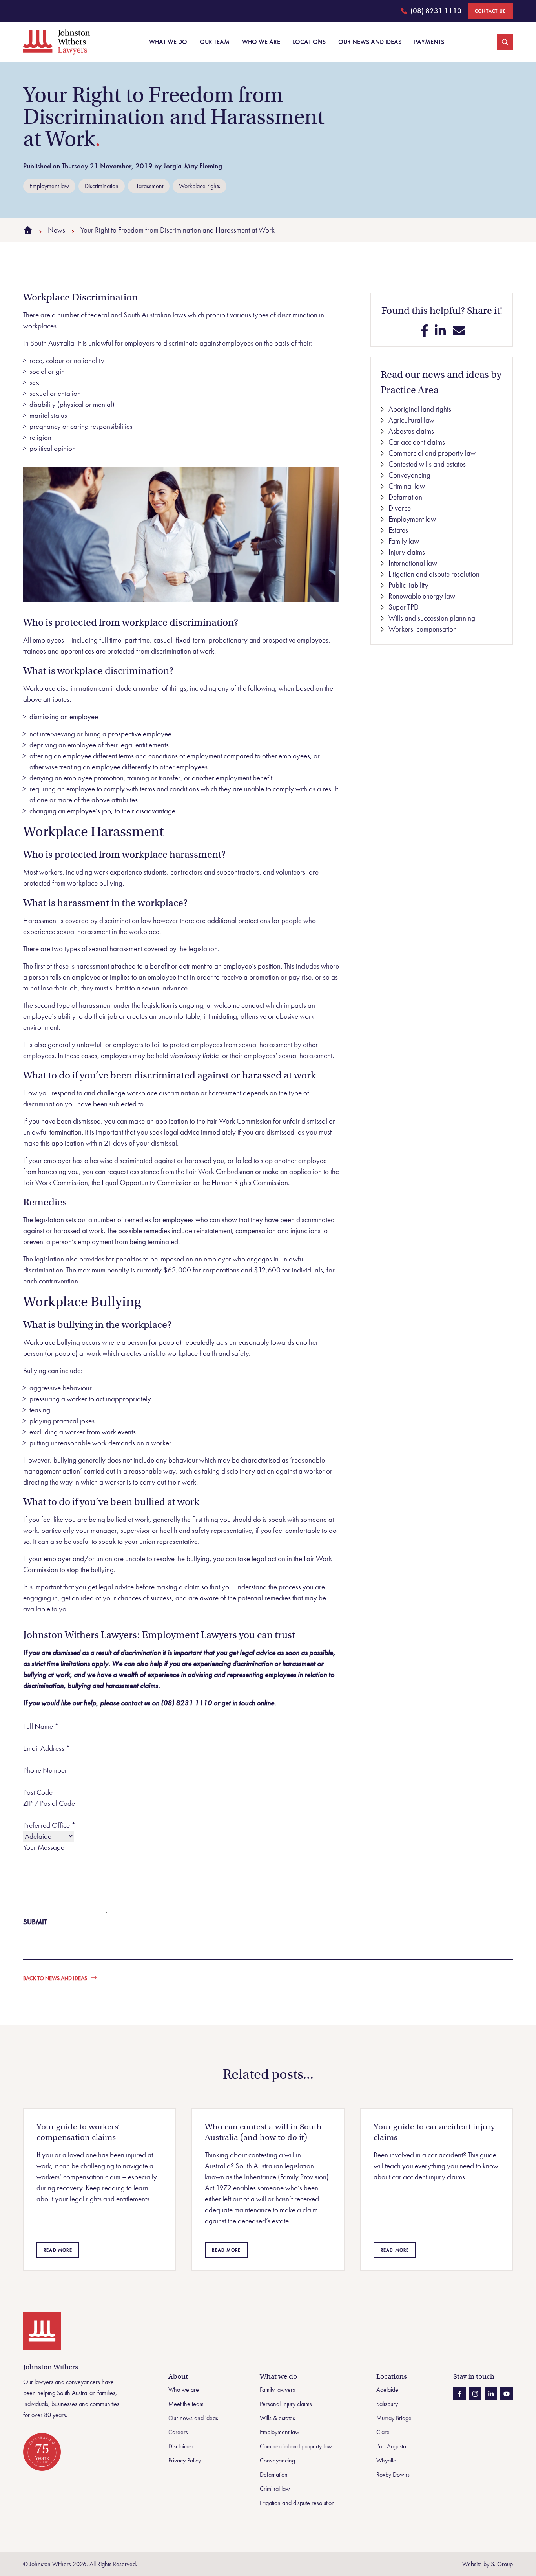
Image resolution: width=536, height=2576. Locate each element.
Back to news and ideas (55, 1978)
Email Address (47, 1748)
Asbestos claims (410, 431)
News (57, 230)
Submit (35, 1922)
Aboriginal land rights (419, 409)
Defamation (405, 497)
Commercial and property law (431, 453)
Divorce (399, 508)
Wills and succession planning (431, 618)
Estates (397, 530)
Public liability (408, 585)
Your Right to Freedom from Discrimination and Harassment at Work (178, 230)
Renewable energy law (421, 596)
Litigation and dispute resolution (433, 574)
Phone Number (45, 1770)
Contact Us (490, 11)
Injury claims (406, 552)
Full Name (41, 1726)
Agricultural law (411, 420)
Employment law (411, 519)
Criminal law (406, 486)
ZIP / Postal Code (49, 1803)
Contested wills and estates (426, 464)
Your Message (44, 1847)
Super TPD (403, 607)
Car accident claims (416, 442)
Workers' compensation (422, 629)
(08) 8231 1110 (431, 12)
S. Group (502, 2564)
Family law (403, 541)
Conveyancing (409, 475)
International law (412, 563)
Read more (58, 2250)
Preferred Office (49, 1825)
